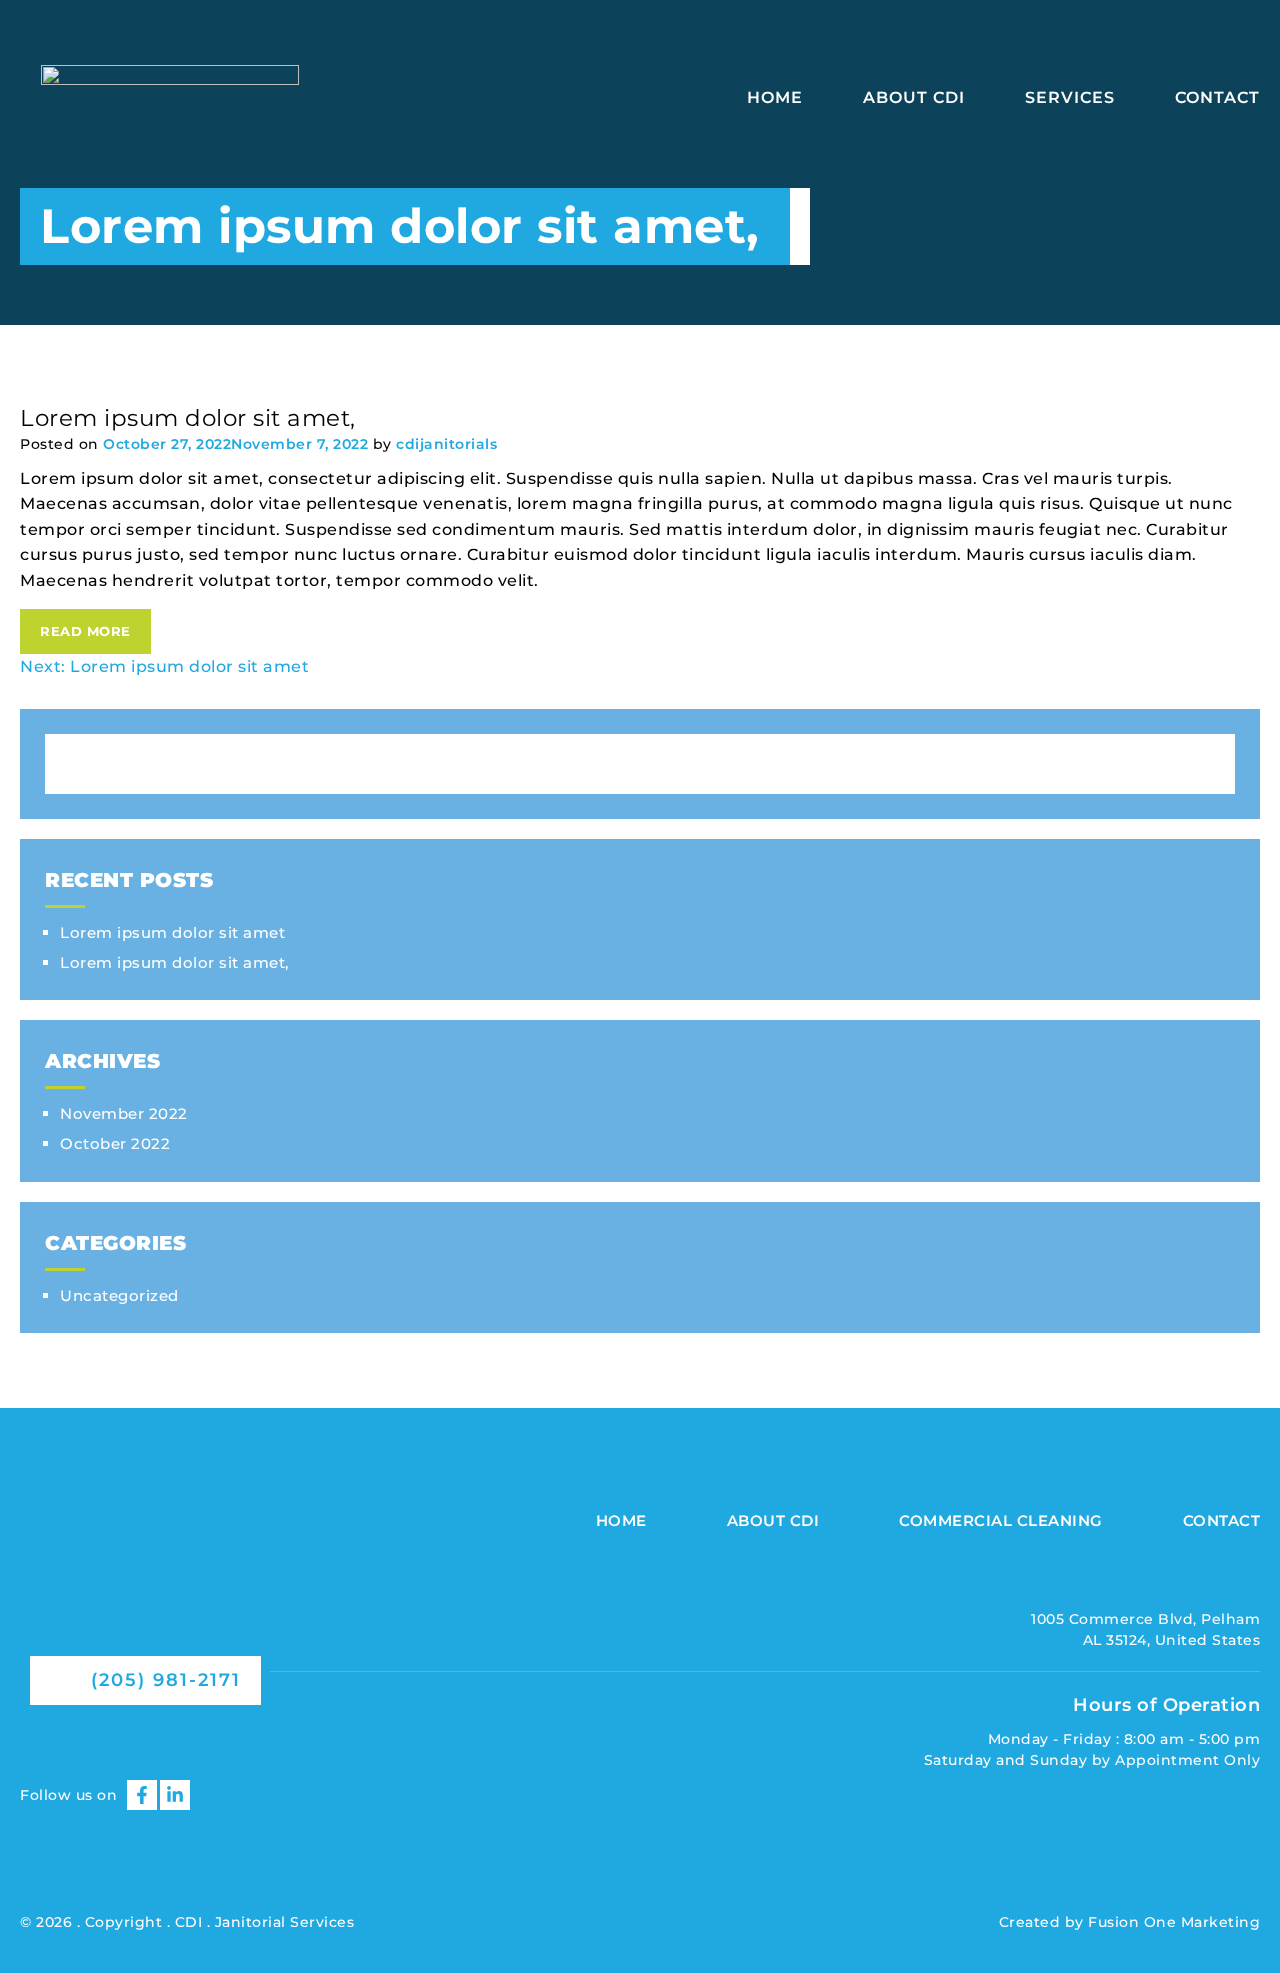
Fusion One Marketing (1174, 1922)
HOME (775, 97)
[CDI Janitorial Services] (145, 1617)
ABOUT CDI (914, 97)
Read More (85, 631)
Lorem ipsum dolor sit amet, (174, 962)
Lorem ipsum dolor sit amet (172, 932)
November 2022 (124, 1113)
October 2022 (115, 1143)
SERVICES (1070, 97)
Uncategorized (119, 1295)
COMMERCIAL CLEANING (1001, 1520)
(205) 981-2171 (162, 1680)
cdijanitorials (446, 444)
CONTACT (1217, 97)
